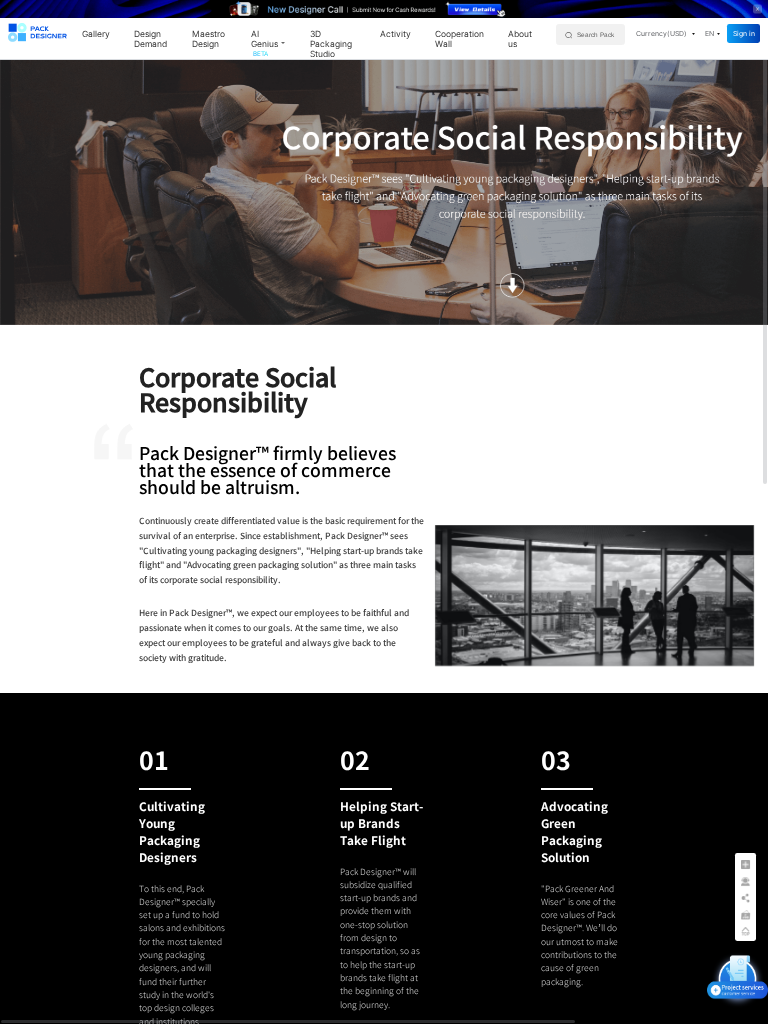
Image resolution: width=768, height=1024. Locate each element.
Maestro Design (208, 39)
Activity (395, 34)
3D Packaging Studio (331, 44)
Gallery (96, 34)
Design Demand (150, 39)
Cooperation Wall (459, 39)
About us (520, 39)
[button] (665, 33)
